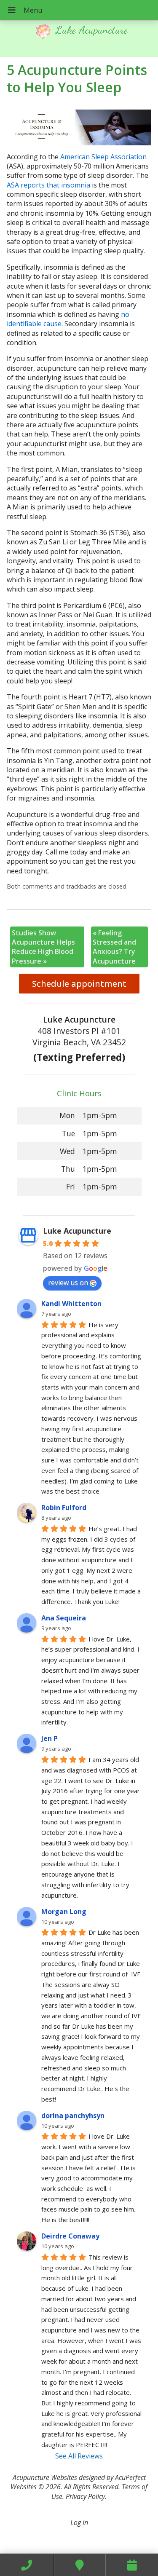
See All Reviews (79, 2456)
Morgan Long (64, 1912)
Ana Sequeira (64, 1618)
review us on (68, 1283)
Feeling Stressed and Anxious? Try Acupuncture (114, 947)
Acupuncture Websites (45, 2477)
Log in (79, 2522)
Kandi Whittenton (71, 1304)
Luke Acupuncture (77, 1231)
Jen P (50, 1738)
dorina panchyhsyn (73, 2115)
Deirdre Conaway (70, 2236)
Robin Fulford (64, 1508)
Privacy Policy (85, 2496)
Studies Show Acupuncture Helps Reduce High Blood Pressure (43, 947)
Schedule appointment (79, 984)
